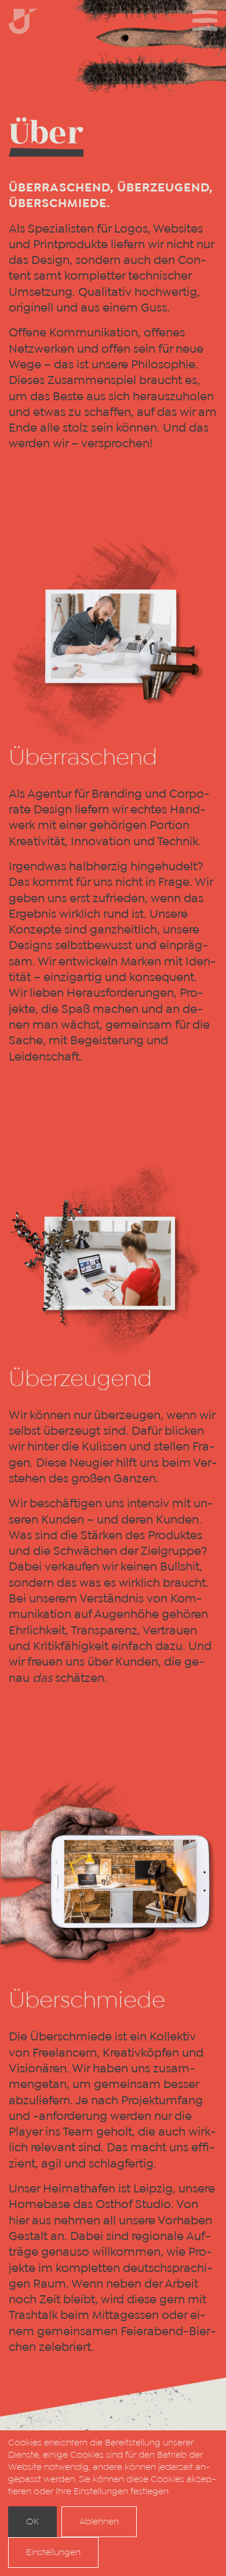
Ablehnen (99, 2521)
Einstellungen (53, 2552)
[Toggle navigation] (205, 20)
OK (32, 2521)
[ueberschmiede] (23, 22)
